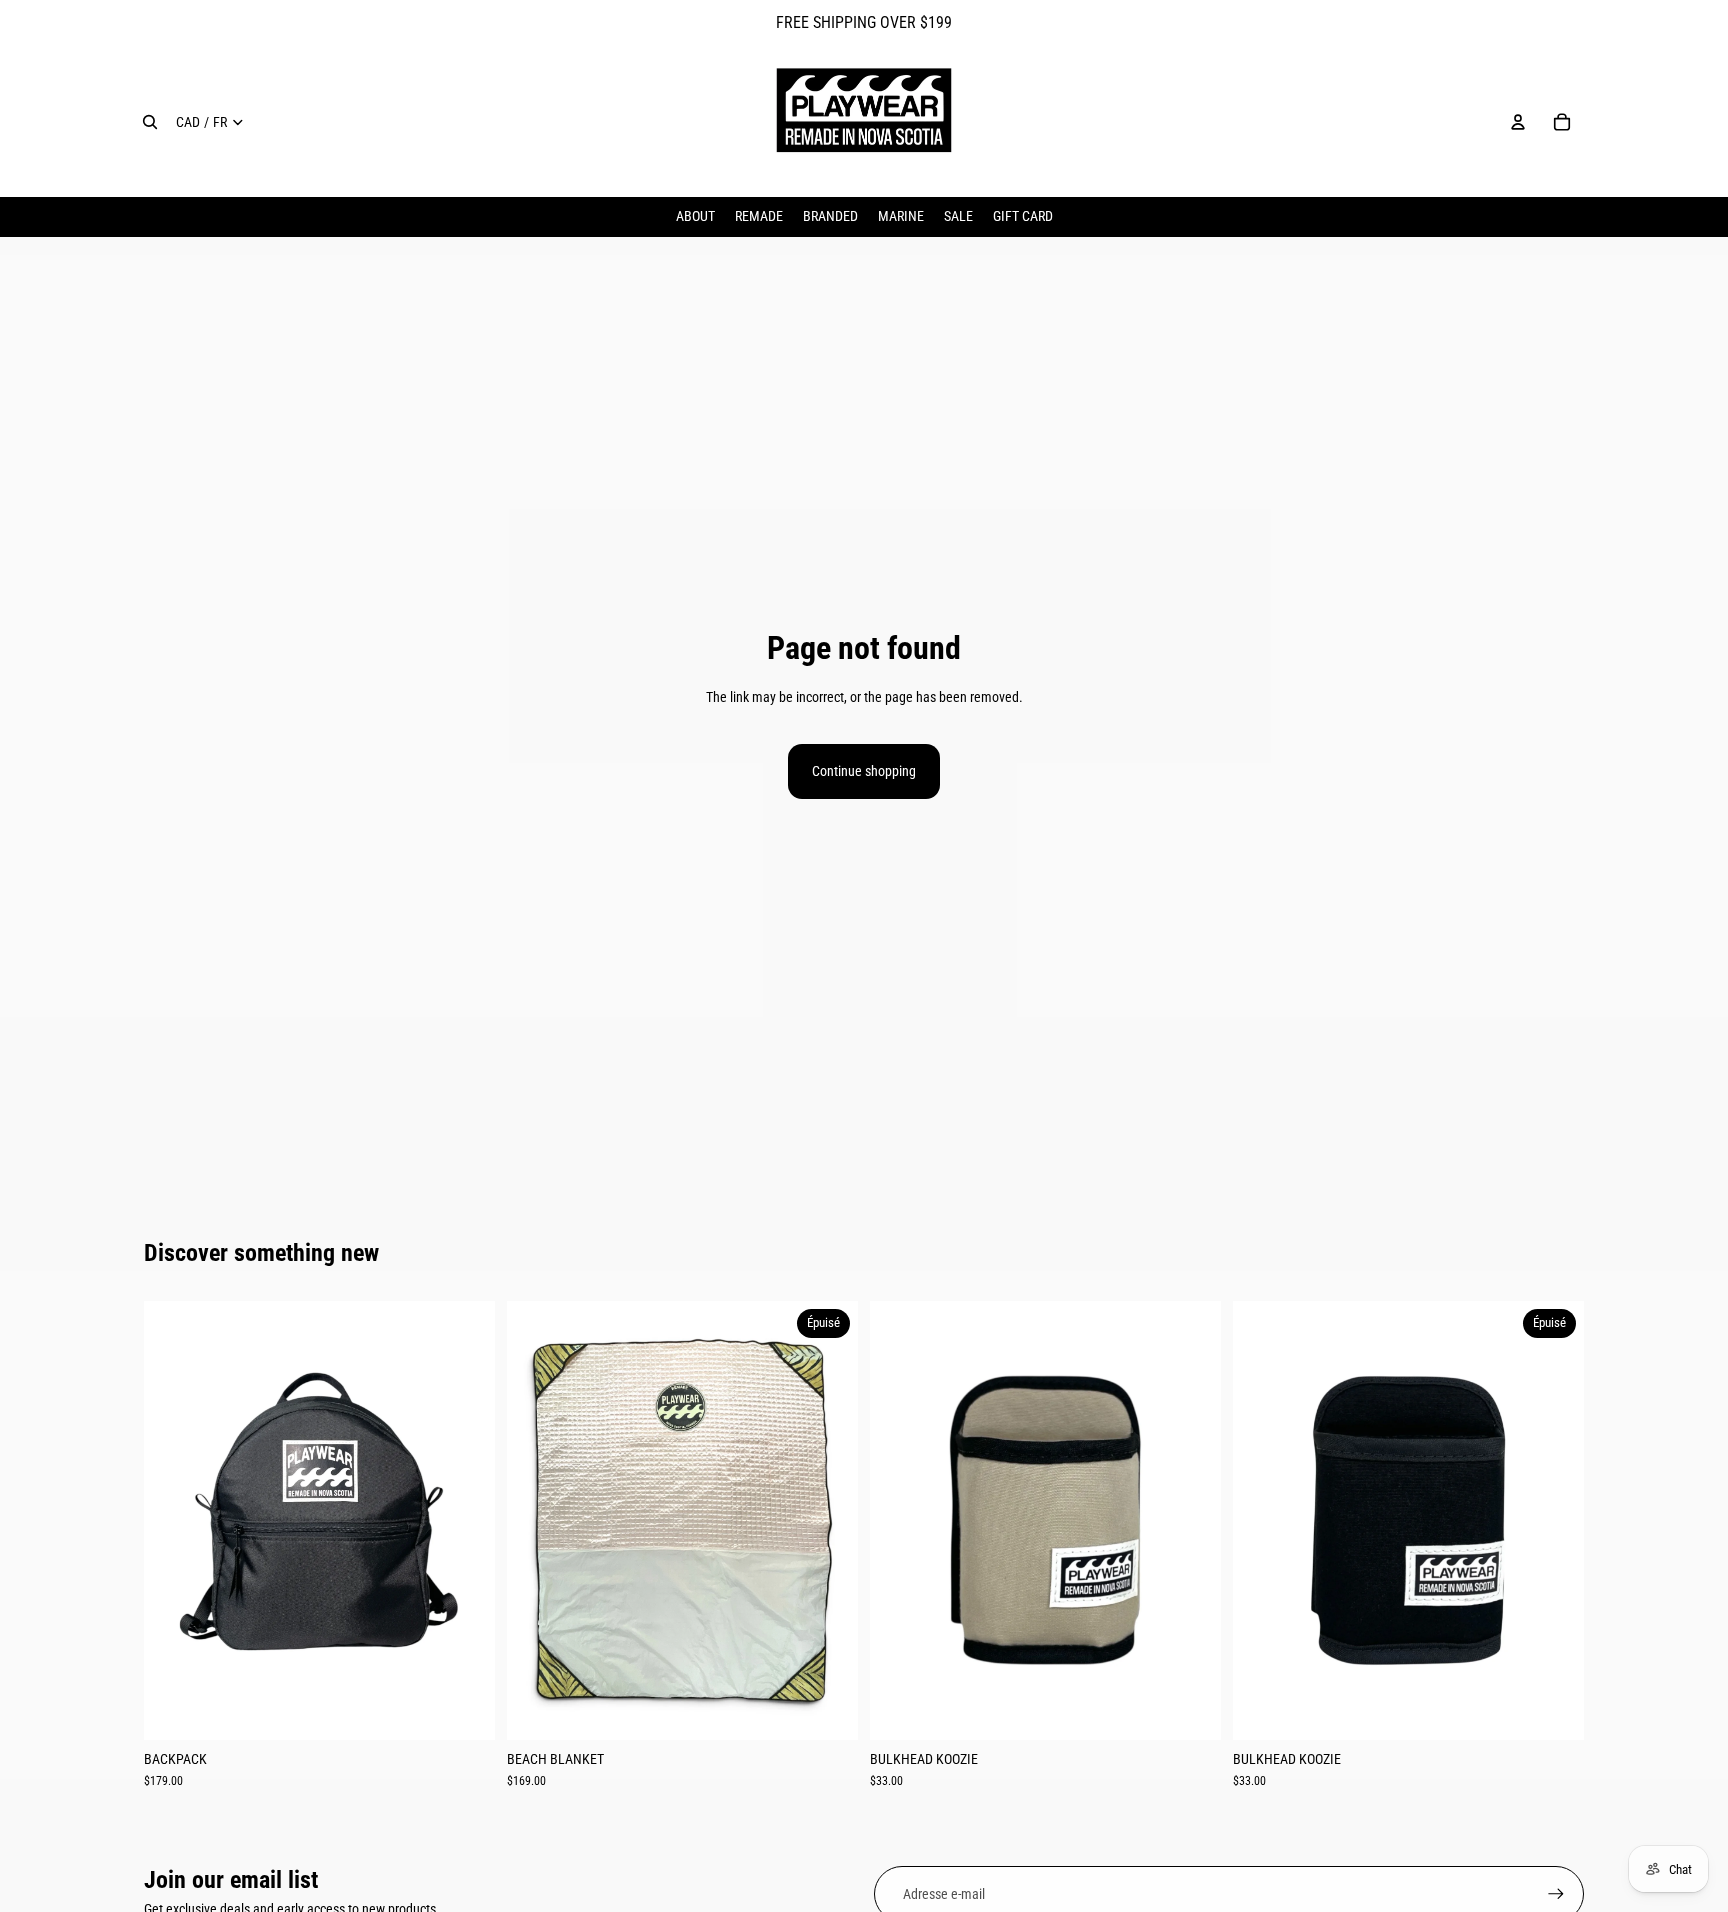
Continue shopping (864, 771)
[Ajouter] (464, 1709)
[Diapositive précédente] (174, 1520)
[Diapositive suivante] (465, 1520)
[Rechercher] (150, 122)
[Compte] (1518, 122)
